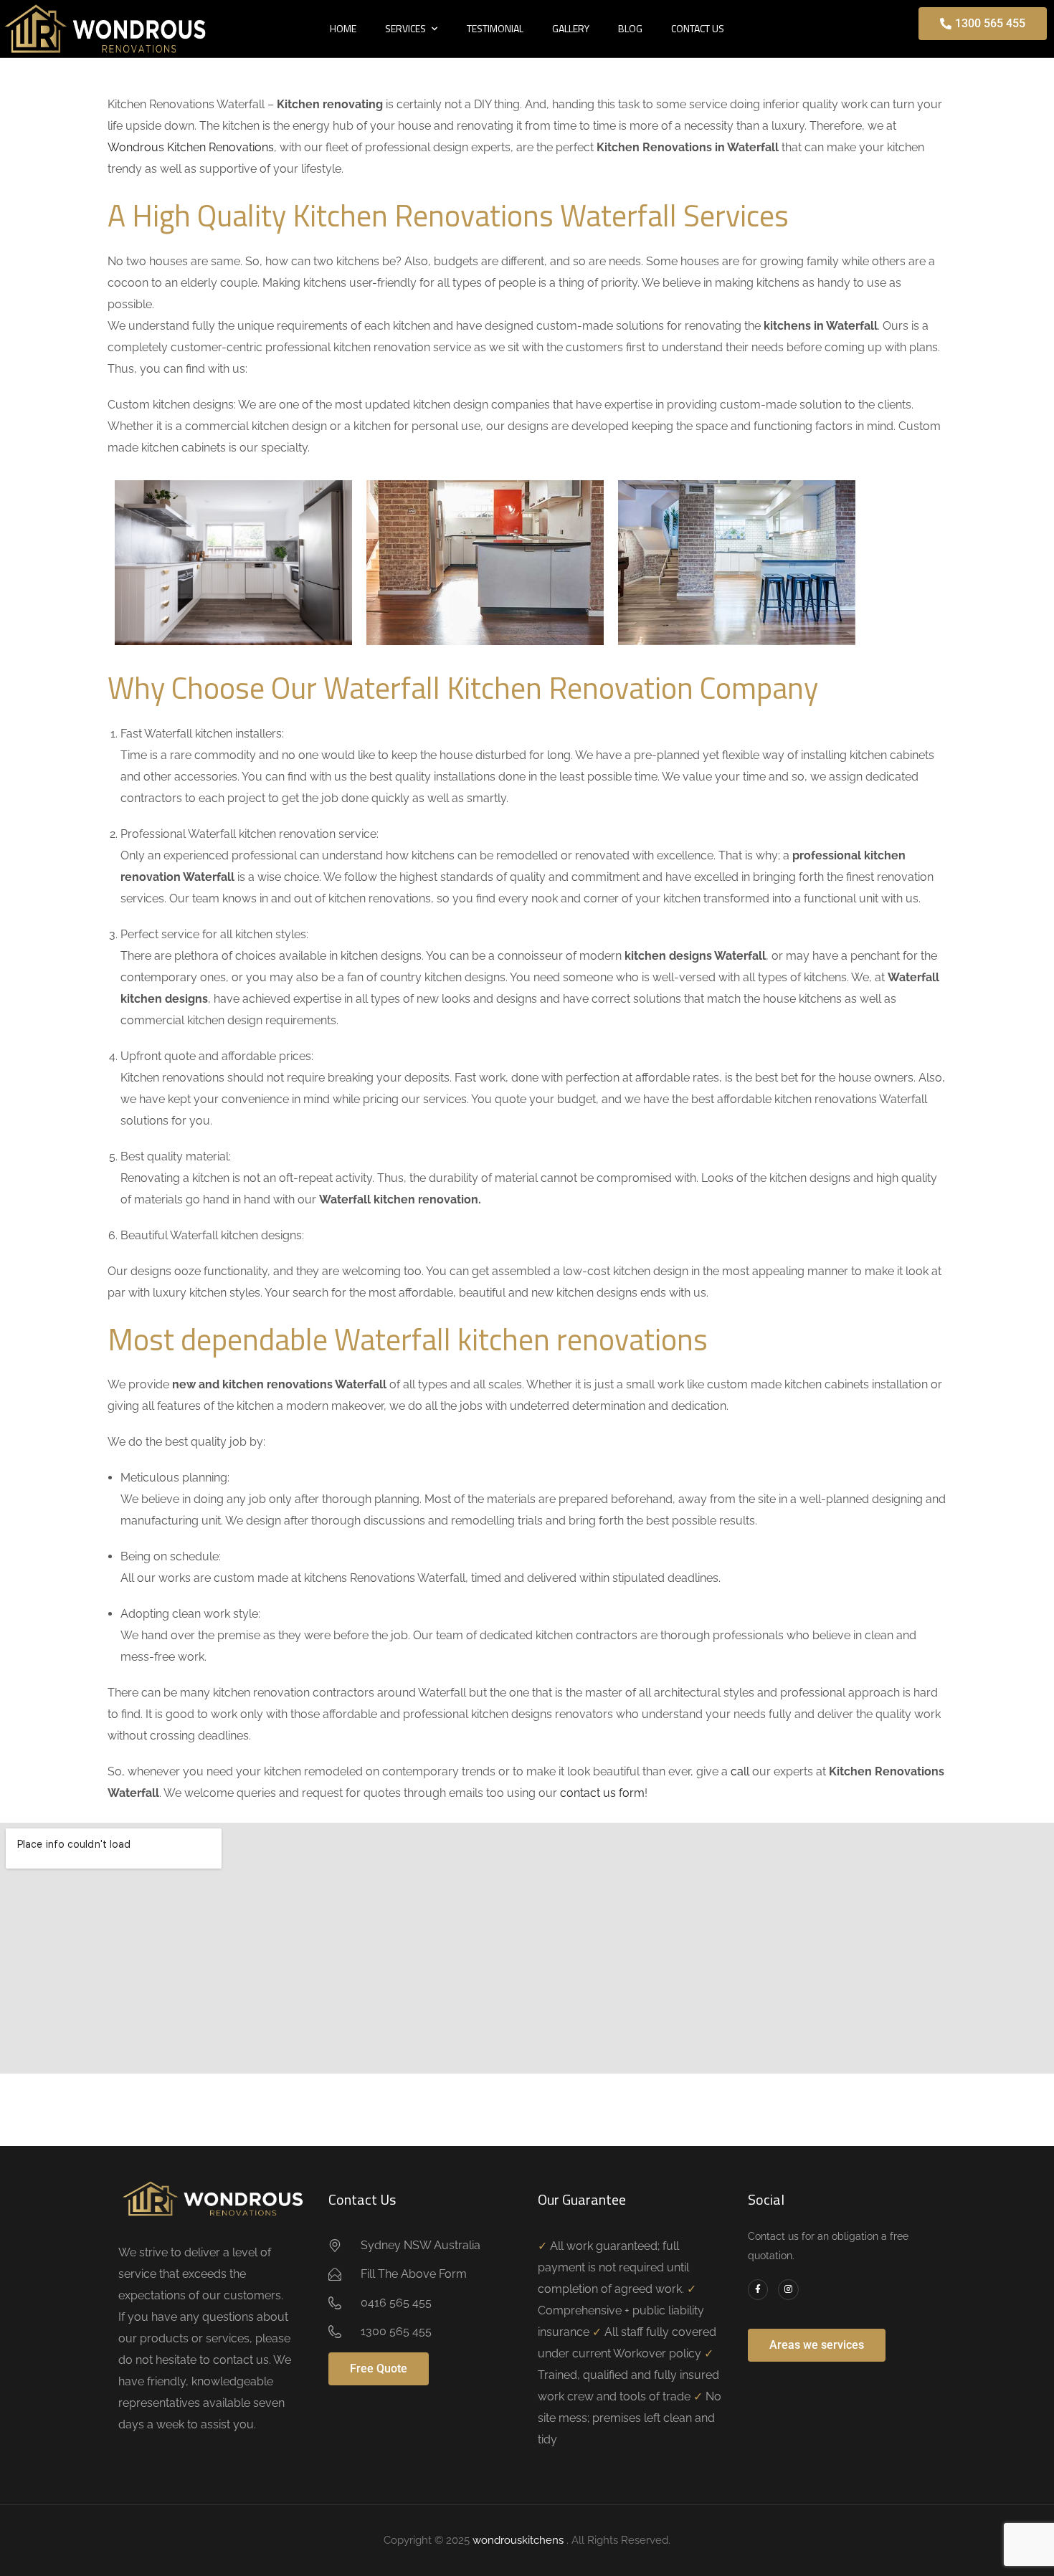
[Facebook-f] (758, 2290)
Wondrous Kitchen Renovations (191, 147)
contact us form (602, 1793)
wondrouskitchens (519, 2540)
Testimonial (495, 28)
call (740, 1771)
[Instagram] (788, 2290)
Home (343, 28)
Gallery (571, 28)
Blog (630, 28)
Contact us (698, 28)
